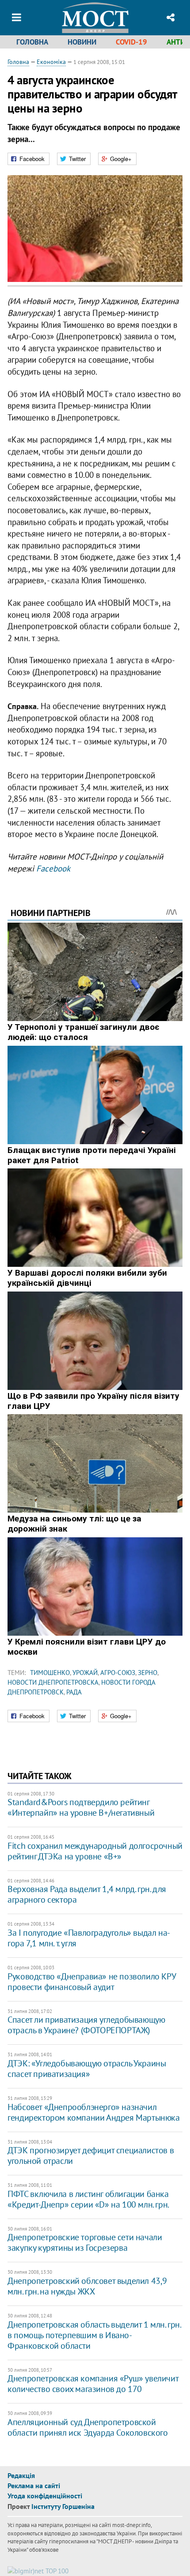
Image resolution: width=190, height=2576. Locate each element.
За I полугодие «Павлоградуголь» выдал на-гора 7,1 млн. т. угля (89, 1938)
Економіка (51, 62)
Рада (74, 1692)
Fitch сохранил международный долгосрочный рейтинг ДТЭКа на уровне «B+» (95, 1851)
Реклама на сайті (34, 2486)
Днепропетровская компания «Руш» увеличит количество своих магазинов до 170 (93, 2384)
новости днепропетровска (53, 1682)
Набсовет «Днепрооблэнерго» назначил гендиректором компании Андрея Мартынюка (93, 2112)
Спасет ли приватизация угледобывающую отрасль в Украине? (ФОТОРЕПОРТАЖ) (86, 2025)
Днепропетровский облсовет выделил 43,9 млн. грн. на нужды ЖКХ (87, 2286)
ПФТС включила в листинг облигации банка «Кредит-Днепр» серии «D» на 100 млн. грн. (88, 2199)
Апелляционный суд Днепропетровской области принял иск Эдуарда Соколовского (87, 2427)
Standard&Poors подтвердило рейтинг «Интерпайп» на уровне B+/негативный (81, 1807)
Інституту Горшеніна (63, 2506)
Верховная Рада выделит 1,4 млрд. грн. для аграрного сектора (87, 1894)
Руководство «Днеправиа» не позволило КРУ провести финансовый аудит (91, 1982)
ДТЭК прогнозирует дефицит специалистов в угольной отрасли (91, 2155)
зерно (148, 1673)
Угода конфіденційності (45, 2496)
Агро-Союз (118, 1673)
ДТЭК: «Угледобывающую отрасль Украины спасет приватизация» (87, 2069)
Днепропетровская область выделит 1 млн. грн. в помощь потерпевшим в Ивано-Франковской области (94, 2335)
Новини (82, 42)
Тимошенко (50, 1673)
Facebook (53, 868)
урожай (85, 1673)
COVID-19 (131, 42)
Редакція (21, 2475)
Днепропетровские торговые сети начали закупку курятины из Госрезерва (85, 2242)
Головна (32, 42)
